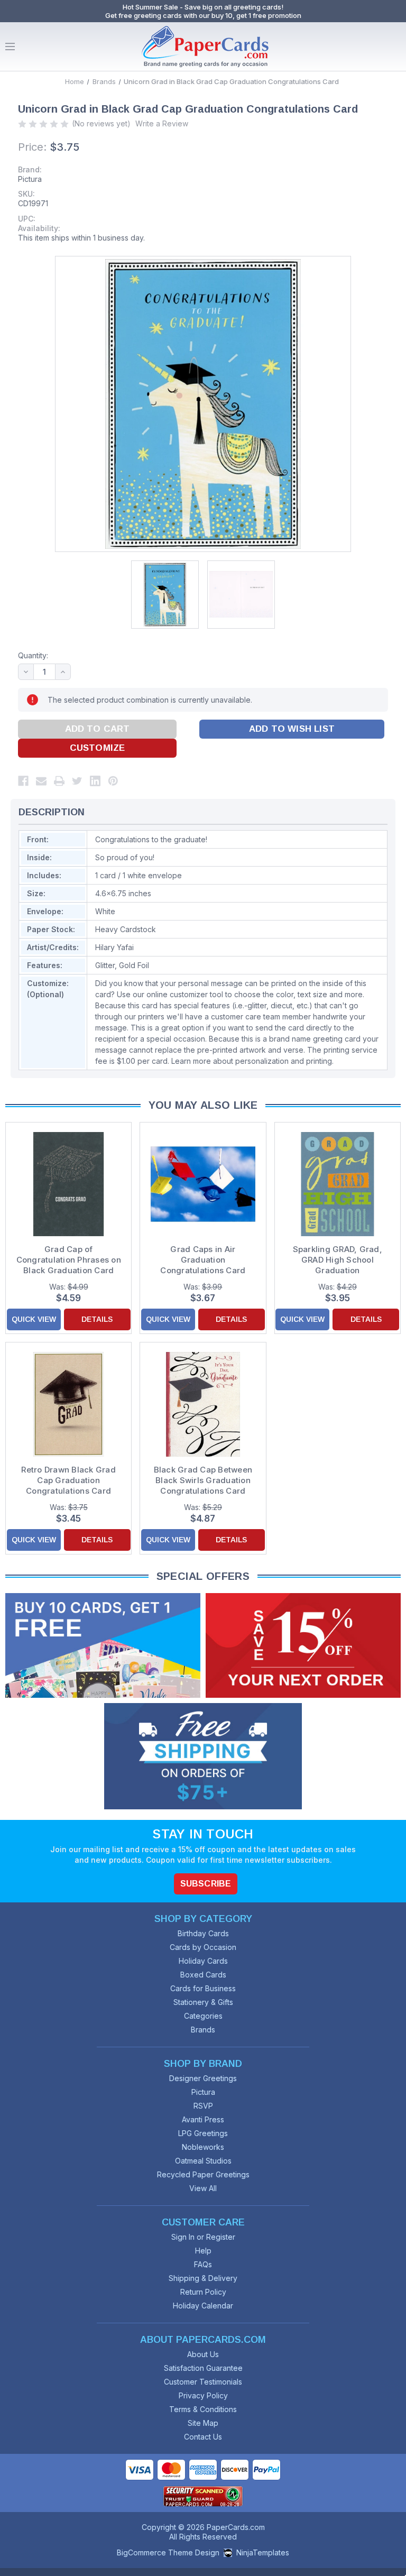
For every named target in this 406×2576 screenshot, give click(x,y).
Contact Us (203, 2437)
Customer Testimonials (203, 2382)
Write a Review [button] (162, 123)
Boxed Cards (203, 1975)
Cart (395, 47)
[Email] (41, 781)
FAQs (203, 2264)
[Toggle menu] (10, 47)
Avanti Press (203, 2119)
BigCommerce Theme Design (168, 2552)
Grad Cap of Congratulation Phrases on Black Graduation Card (69, 1260)
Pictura (30, 179)
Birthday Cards (203, 1933)
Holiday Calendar (203, 2306)
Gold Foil (134, 965)
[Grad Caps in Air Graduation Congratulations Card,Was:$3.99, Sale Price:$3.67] (203, 1184)
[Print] (59, 781)
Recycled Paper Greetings (203, 2174)
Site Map (203, 2423)
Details (97, 1319)
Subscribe (206, 1884)
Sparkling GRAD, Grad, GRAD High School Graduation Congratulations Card (338, 1260)
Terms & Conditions (203, 2409)
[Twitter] (77, 781)
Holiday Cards (203, 1961)
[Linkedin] (95, 781)
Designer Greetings (203, 2078)
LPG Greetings (203, 2133)
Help (203, 2251)
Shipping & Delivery (203, 2278)
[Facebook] (23, 781)
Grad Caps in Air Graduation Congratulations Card (203, 1260)
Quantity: (33, 655)
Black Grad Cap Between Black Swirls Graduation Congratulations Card (203, 1480)
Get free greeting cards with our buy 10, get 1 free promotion (203, 15)
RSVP (203, 2106)
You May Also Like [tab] (203, 1105)
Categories (203, 2016)
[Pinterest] (113, 781)
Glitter (105, 965)
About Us (203, 2354)
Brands (203, 2030)
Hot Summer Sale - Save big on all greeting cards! (203, 7)
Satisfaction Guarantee (203, 2368)
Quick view (34, 1319)
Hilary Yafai (114, 947)
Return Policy (203, 2292)
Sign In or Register (203, 2237)
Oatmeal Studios (203, 2161)
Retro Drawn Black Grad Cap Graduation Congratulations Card (68, 1480)
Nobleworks (203, 2147)
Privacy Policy (203, 2395)
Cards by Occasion (203, 1947)
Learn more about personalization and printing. (252, 1061)
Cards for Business (203, 1988)
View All (203, 2188)
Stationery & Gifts (203, 2002)
